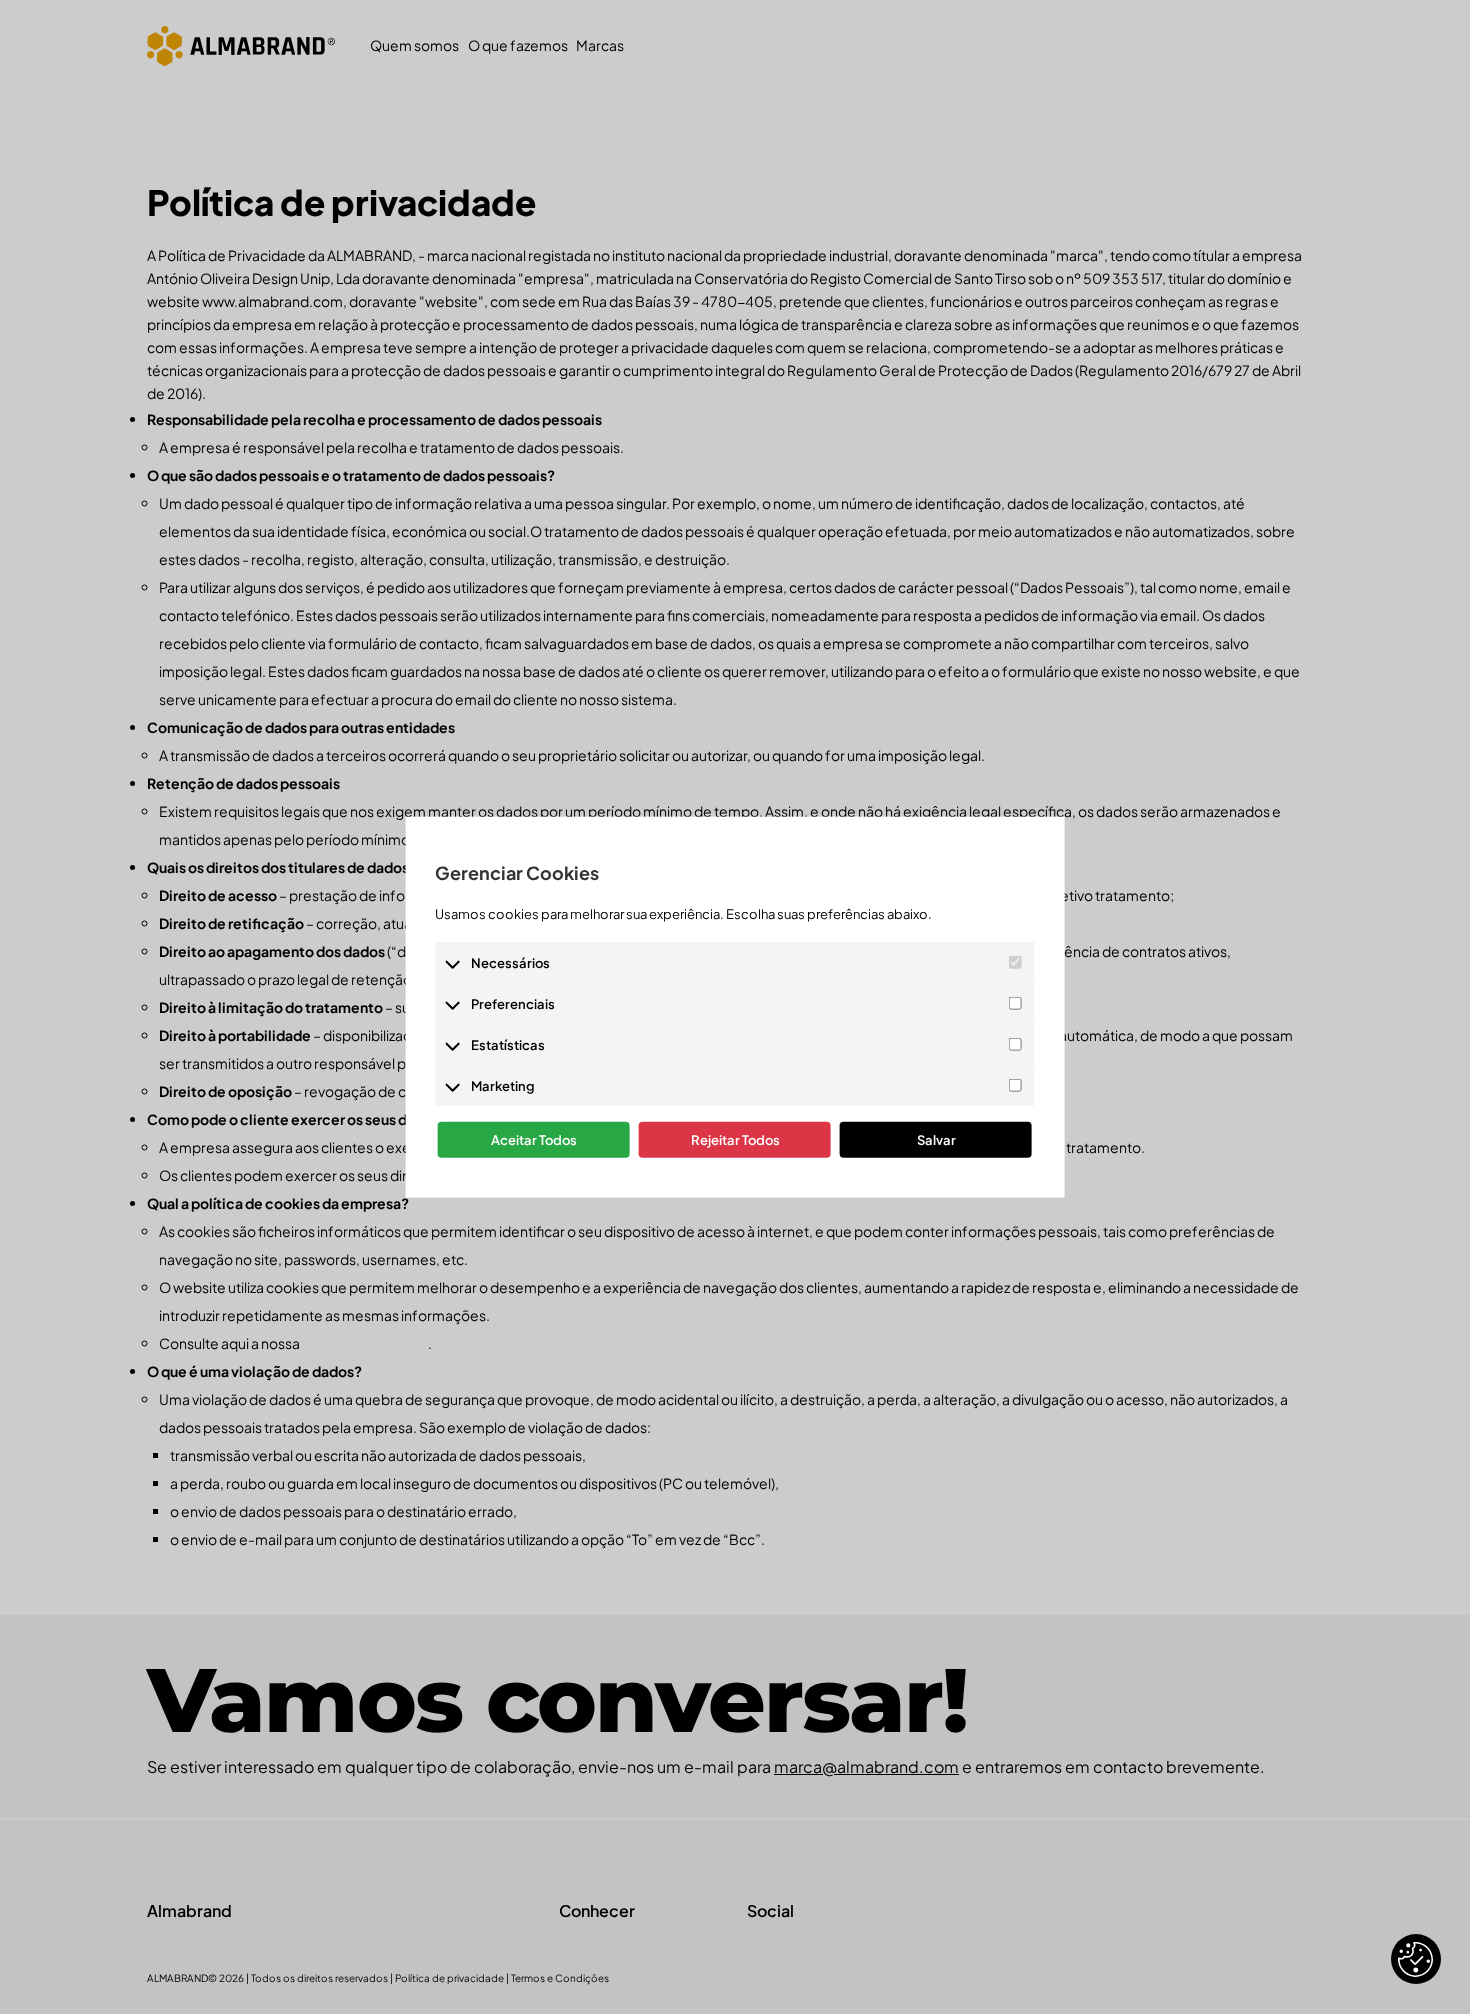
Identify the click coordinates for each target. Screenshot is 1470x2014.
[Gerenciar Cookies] (1416, 1959)
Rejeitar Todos (735, 1140)
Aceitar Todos (534, 1140)
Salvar (936, 1140)
